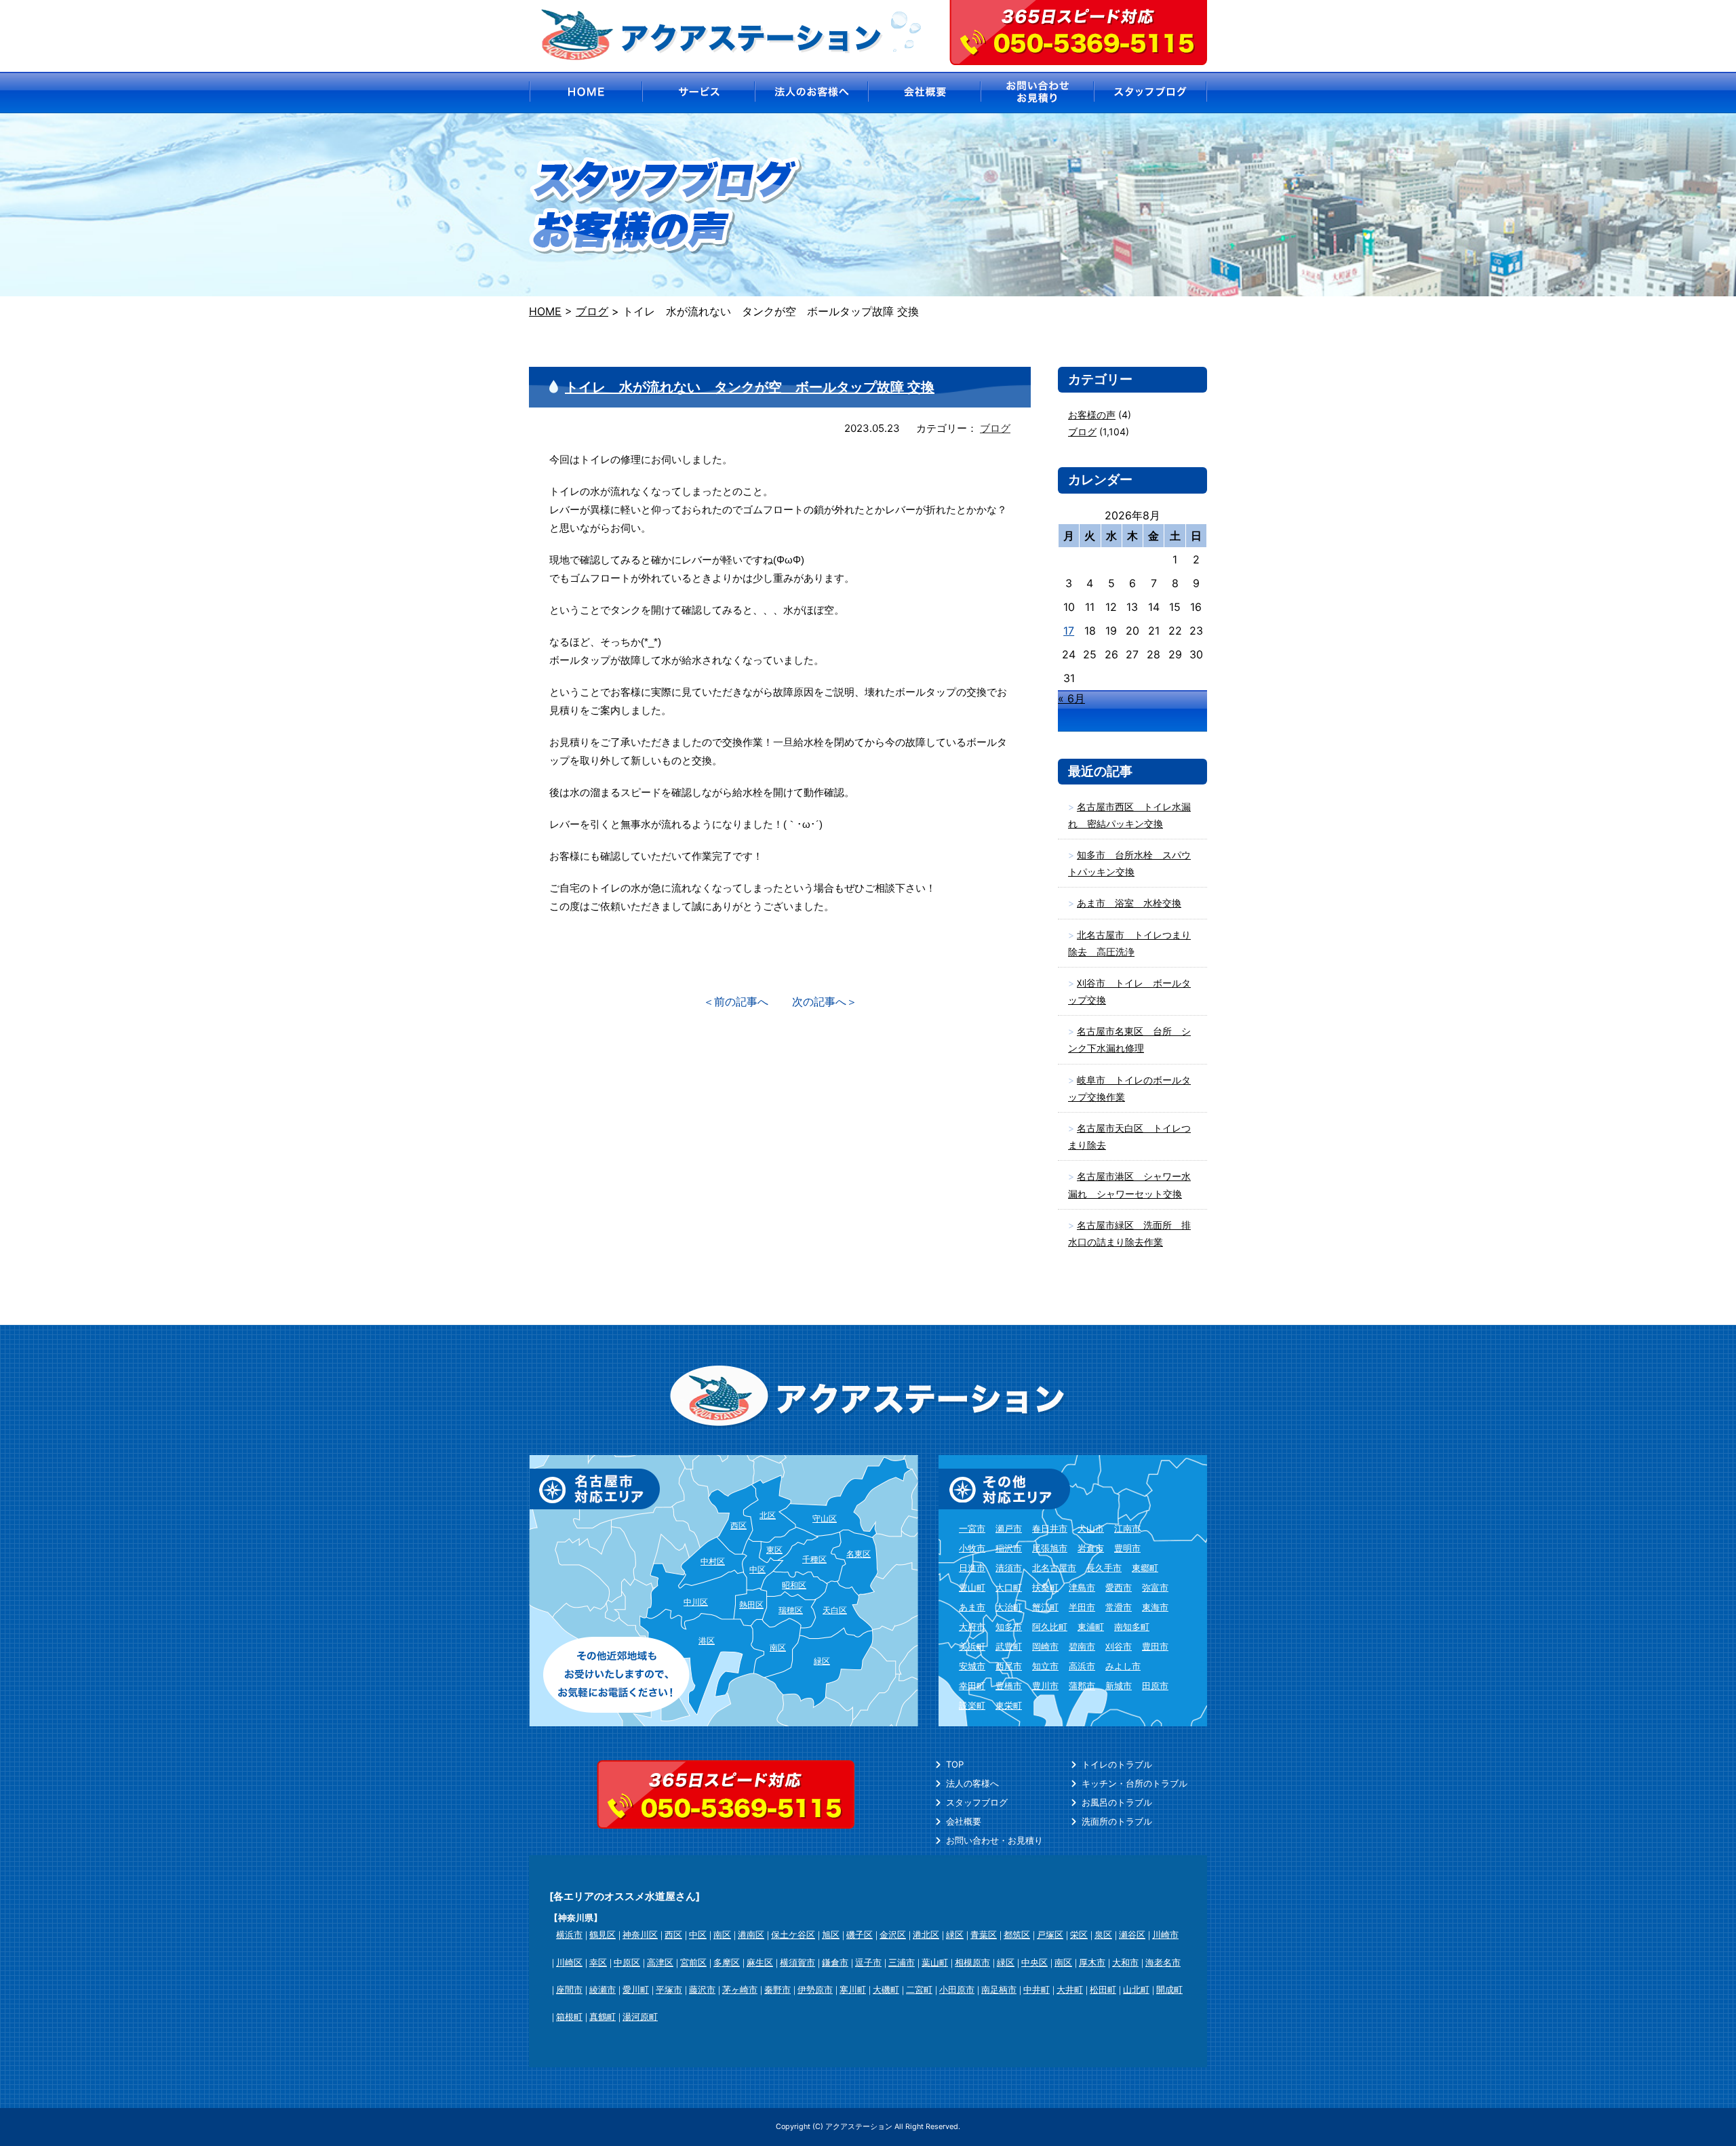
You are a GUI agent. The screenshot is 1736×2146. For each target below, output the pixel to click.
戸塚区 (1050, 1934)
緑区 (822, 1661)
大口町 (1009, 1587)
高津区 (660, 1962)
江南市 (1127, 1528)
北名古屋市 (1054, 1568)
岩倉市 (1091, 1548)
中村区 (713, 1561)
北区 (768, 1515)
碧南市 (1082, 1646)
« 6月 (1071, 698)
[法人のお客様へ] (811, 93)
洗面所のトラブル (1117, 1821)
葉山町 (935, 1962)
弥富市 (1155, 1587)
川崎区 (569, 1962)
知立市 (1045, 1666)
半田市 (1082, 1607)
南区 (778, 1647)
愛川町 (636, 1989)
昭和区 (794, 1585)
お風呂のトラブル (1117, 1802)
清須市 (1009, 1568)
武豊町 (1009, 1646)
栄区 (1079, 1934)
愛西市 (1119, 1587)
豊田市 (1155, 1646)
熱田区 (751, 1605)
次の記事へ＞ (825, 1001)
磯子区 (860, 1934)
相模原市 (972, 1962)
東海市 (1155, 1607)
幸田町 (972, 1686)
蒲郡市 (1082, 1686)
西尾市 (1009, 1666)
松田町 (1103, 1989)
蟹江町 (1045, 1607)
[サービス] (698, 93)
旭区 (831, 1934)
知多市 (1009, 1627)
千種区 (814, 1559)
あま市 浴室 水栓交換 (1129, 903)
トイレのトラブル (1117, 1764)
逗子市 (868, 1962)
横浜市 (569, 1934)
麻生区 (760, 1962)
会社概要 (964, 1821)
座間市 (569, 1989)
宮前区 (693, 1962)
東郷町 (1145, 1568)
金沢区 (893, 1934)
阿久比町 (1050, 1627)
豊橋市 (1009, 1686)
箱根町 (569, 2016)
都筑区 (1017, 1934)
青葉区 (984, 1934)
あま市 (972, 1607)
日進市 (972, 1568)
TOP (955, 1764)
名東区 (859, 1554)
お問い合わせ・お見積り (994, 1840)
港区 (707, 1641)
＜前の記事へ (736, 1001)
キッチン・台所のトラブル (1135, 1783)
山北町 (1136, 1989)
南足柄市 (999, 1989)
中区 (757, 1569)
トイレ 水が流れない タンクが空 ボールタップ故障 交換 (750, 387)
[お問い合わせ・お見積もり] (1038, 93)
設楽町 (972, 1705)
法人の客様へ (972, 1783)
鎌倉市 (835, 1962)
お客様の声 (1092, 415)
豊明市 (1127, 1548)
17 (1069, 631)
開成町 (1169, 1989)
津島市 (1082, 1587)
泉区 (1103, 1934)
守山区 (825, 1518)
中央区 (1034, 1962)
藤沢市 (702, 1989)
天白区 (835, 1610)
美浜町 (972, 1646)
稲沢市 (1009, 1548)
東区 (774, 1550)
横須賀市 (797, 1962)
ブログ (995, 428)
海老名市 (1163, 1962)
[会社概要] (925, 93)
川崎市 (1165, 1934)
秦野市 (777, 1989)
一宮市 (972, 1528)
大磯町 (886, 1989)
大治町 (1009, 1607)
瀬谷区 (1132, 1934)
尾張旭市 (1050, 1548)
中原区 (627, 1962)
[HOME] (585, 93)
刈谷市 (1119, 1646)
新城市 (1119, 1686)
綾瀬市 (603, 1989)
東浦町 (1091, 1627)
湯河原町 (640, 2016)
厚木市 (1092, 1962)
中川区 (696, 1602)
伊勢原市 (815, 1989)
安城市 (972, 1666)
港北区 (926, 1934)
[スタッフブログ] (1151, 93)
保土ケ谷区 (793, 1934)
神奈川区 (640, 1934)
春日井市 (1050, 1528)
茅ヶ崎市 (740, 1989)
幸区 (598, 1962)
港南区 (751, 1934)
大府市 (972, 1627)
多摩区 (727, 1962)
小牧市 (972, 1548)
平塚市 (669, 1989)
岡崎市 (1045, 1646)
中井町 (1037, 1989)
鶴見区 (603, 1934)
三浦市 (902, 1962)
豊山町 (972, 1587)
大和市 (1125, 1962)
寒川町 (853, 1989)
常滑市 (1119, 1607)
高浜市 (1082, 1666)
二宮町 (919, 1989)
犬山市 (1091, 1528)
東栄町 (1009, 1705)
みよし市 (1123, 1666)
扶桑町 (1045, 1587)
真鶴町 (603, 2016)
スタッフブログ (977, 1802)
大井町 (1070, 1989)
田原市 (1155, 1686)
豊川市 (1045, 1686)
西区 (738, 1525)
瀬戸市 (1009, 1528)
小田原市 (957, 1989)
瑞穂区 (791, 1610)
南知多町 (1132, 1627)
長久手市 (1104, 1568)
